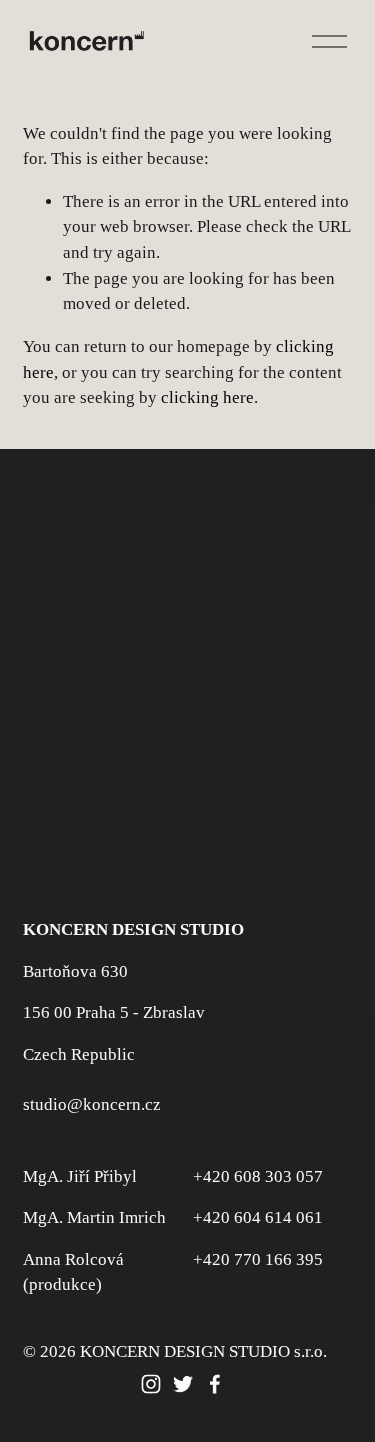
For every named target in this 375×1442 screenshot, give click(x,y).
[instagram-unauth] (151, 1384)
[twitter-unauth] (183, 1384)
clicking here (207, 397)
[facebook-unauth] (215, 1384)
